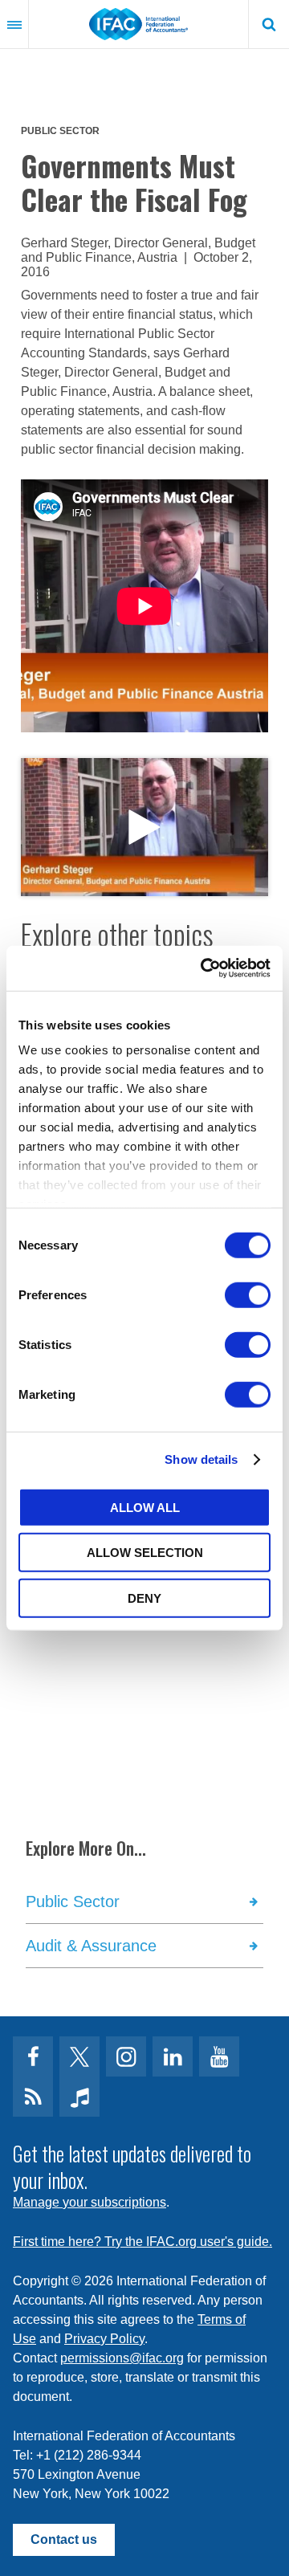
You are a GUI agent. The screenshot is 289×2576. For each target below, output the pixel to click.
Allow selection (145, 1553)
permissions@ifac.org (122, 2358)
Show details (201, 1459)
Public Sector (60, 131)
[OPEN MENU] (14, 24)
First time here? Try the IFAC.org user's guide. (142, 2242)
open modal (144, 827)
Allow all (145, 1507)
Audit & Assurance (91, 1946)
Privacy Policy (104, 2339)
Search (269, 24)
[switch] (248, 1294)
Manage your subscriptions (90, 2202)
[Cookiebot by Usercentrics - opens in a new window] (204, 968)
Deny (144, 1598)
